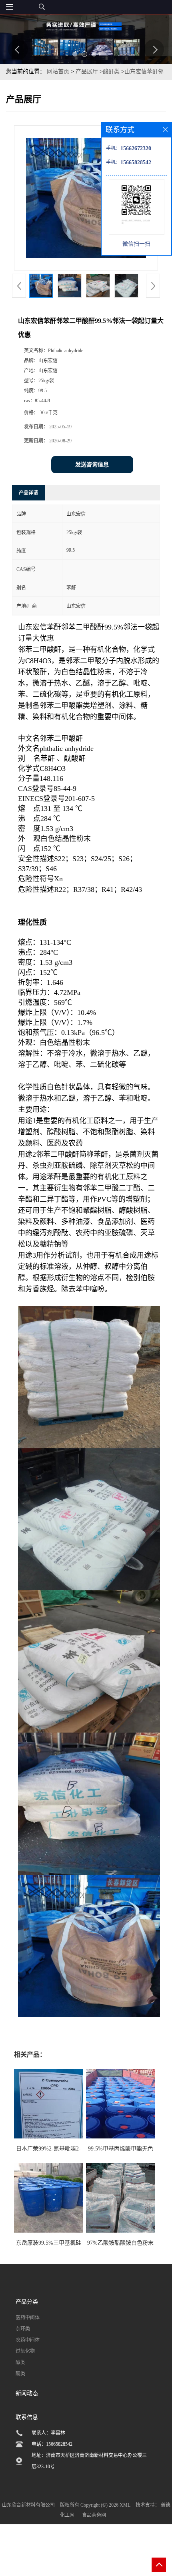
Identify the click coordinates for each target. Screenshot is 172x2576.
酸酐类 (111, 72)
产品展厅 (87, 72)
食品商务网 (94, 2515)
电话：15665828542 (52, 2444)
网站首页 (58, 72)
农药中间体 (28, 2340)
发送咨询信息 (92, 465)
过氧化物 (25, 2351)
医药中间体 (28, 2318)
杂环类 (23, 2329)
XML (125, 2505)
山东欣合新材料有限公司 (28, 2505)
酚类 (20, 2374)
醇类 (20, 2362)
